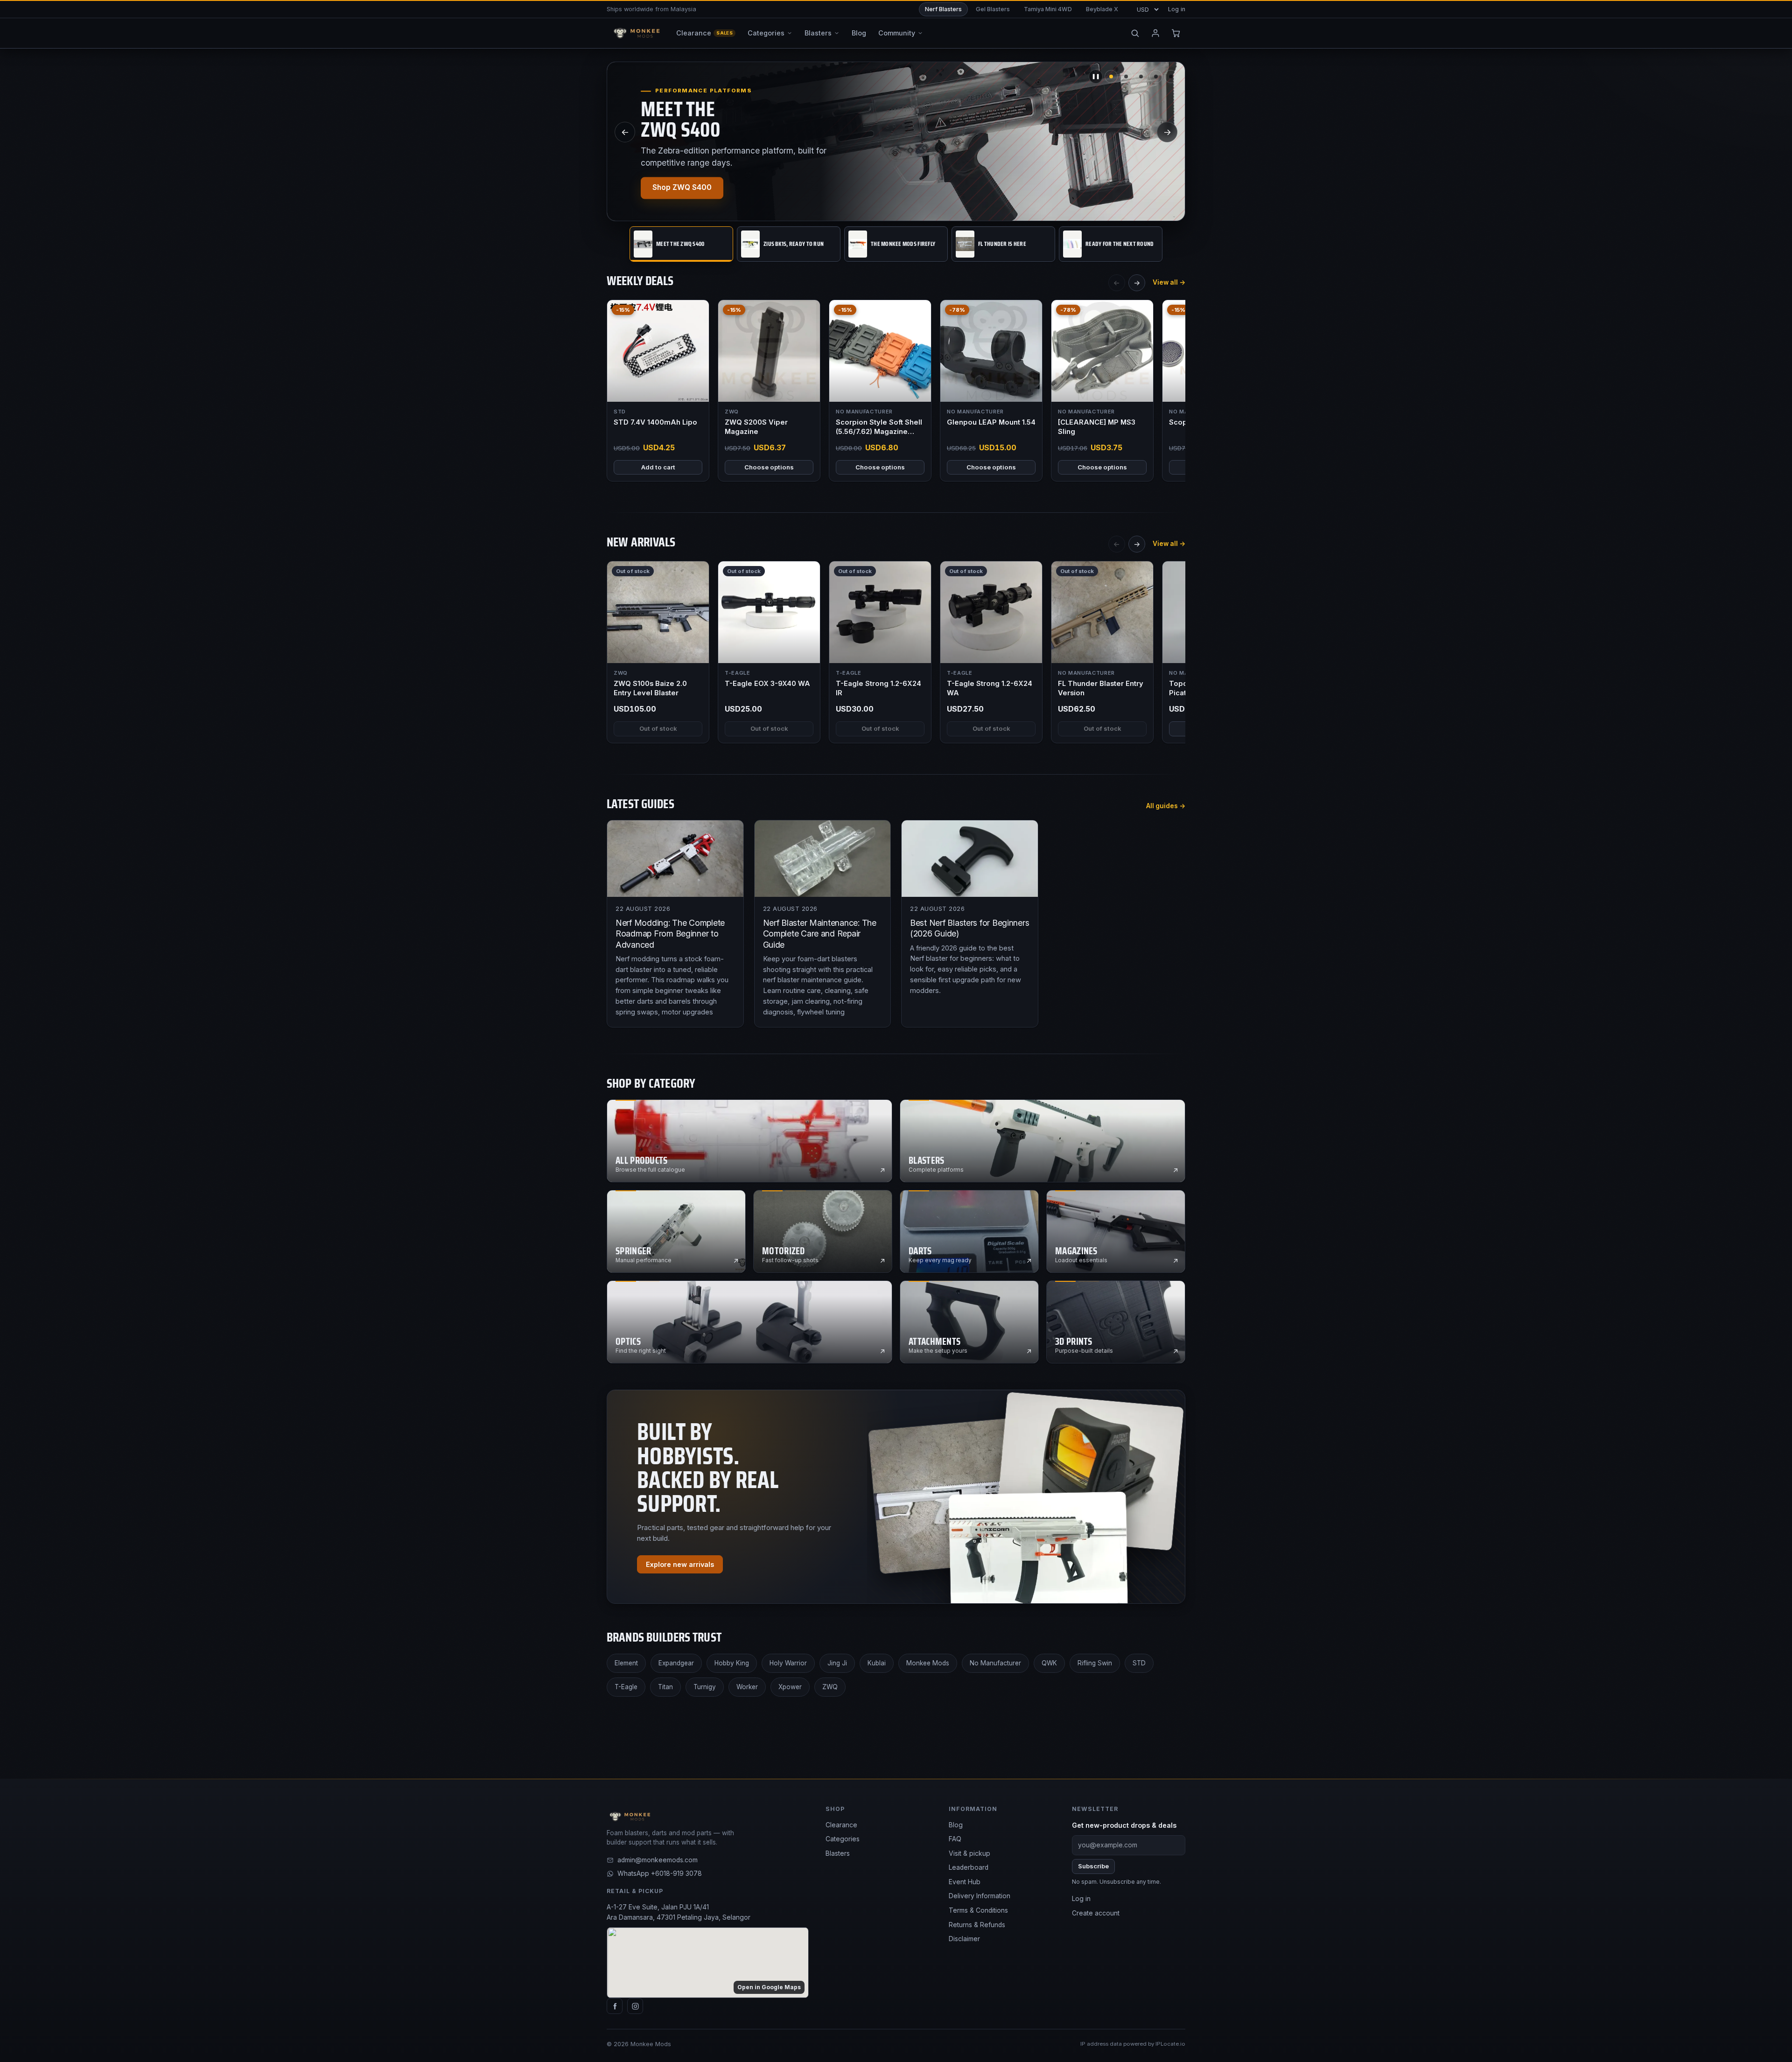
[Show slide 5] (1171, 77)
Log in (1177, 9)
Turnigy (705, 1687)
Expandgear (676, 1663)
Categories (843, 1839)
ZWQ (830, 1687)
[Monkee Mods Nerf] (635, 33)
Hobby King (732, 1663)
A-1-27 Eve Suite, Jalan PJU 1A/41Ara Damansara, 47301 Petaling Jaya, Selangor (679, 1912)
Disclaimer (964, 1939)
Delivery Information (980, 1896)
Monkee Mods (928, 1663)
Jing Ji (837, 1663)
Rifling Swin (1095, 1663)
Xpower (790, 1687)
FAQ (955, 1839)
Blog (956, 1825)
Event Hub (965, 1882)
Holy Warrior (788, 1663)
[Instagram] (635, 2006)
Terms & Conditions (978, 1910)
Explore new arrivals (680, 1564)
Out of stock (658, 728)
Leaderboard (969, 1867)
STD (1139, 1663)
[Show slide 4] (1156, 77)
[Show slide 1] (1111, 77)
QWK (1049, 1663)
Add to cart (658, 467)
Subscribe (1093, 1866)
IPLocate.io (1170, 2044)
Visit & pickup (969, 1853)
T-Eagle (626, 1687)
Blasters (838, 1853)
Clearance (841, 1825)
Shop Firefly (674, 188)
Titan (665, 1687)
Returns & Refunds (977, 1925)
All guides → (1166, 806)
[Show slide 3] (1141, 77)
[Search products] (1135, 33)
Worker (747, 1687)
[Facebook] (615, 2006)
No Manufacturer (995, 1663)
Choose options (769, 467)
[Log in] (1155, 33)
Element (626, 1663)
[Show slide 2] (1126, 77)
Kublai (877, 1663)
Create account (1096, 1913)
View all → (1169, 282)
